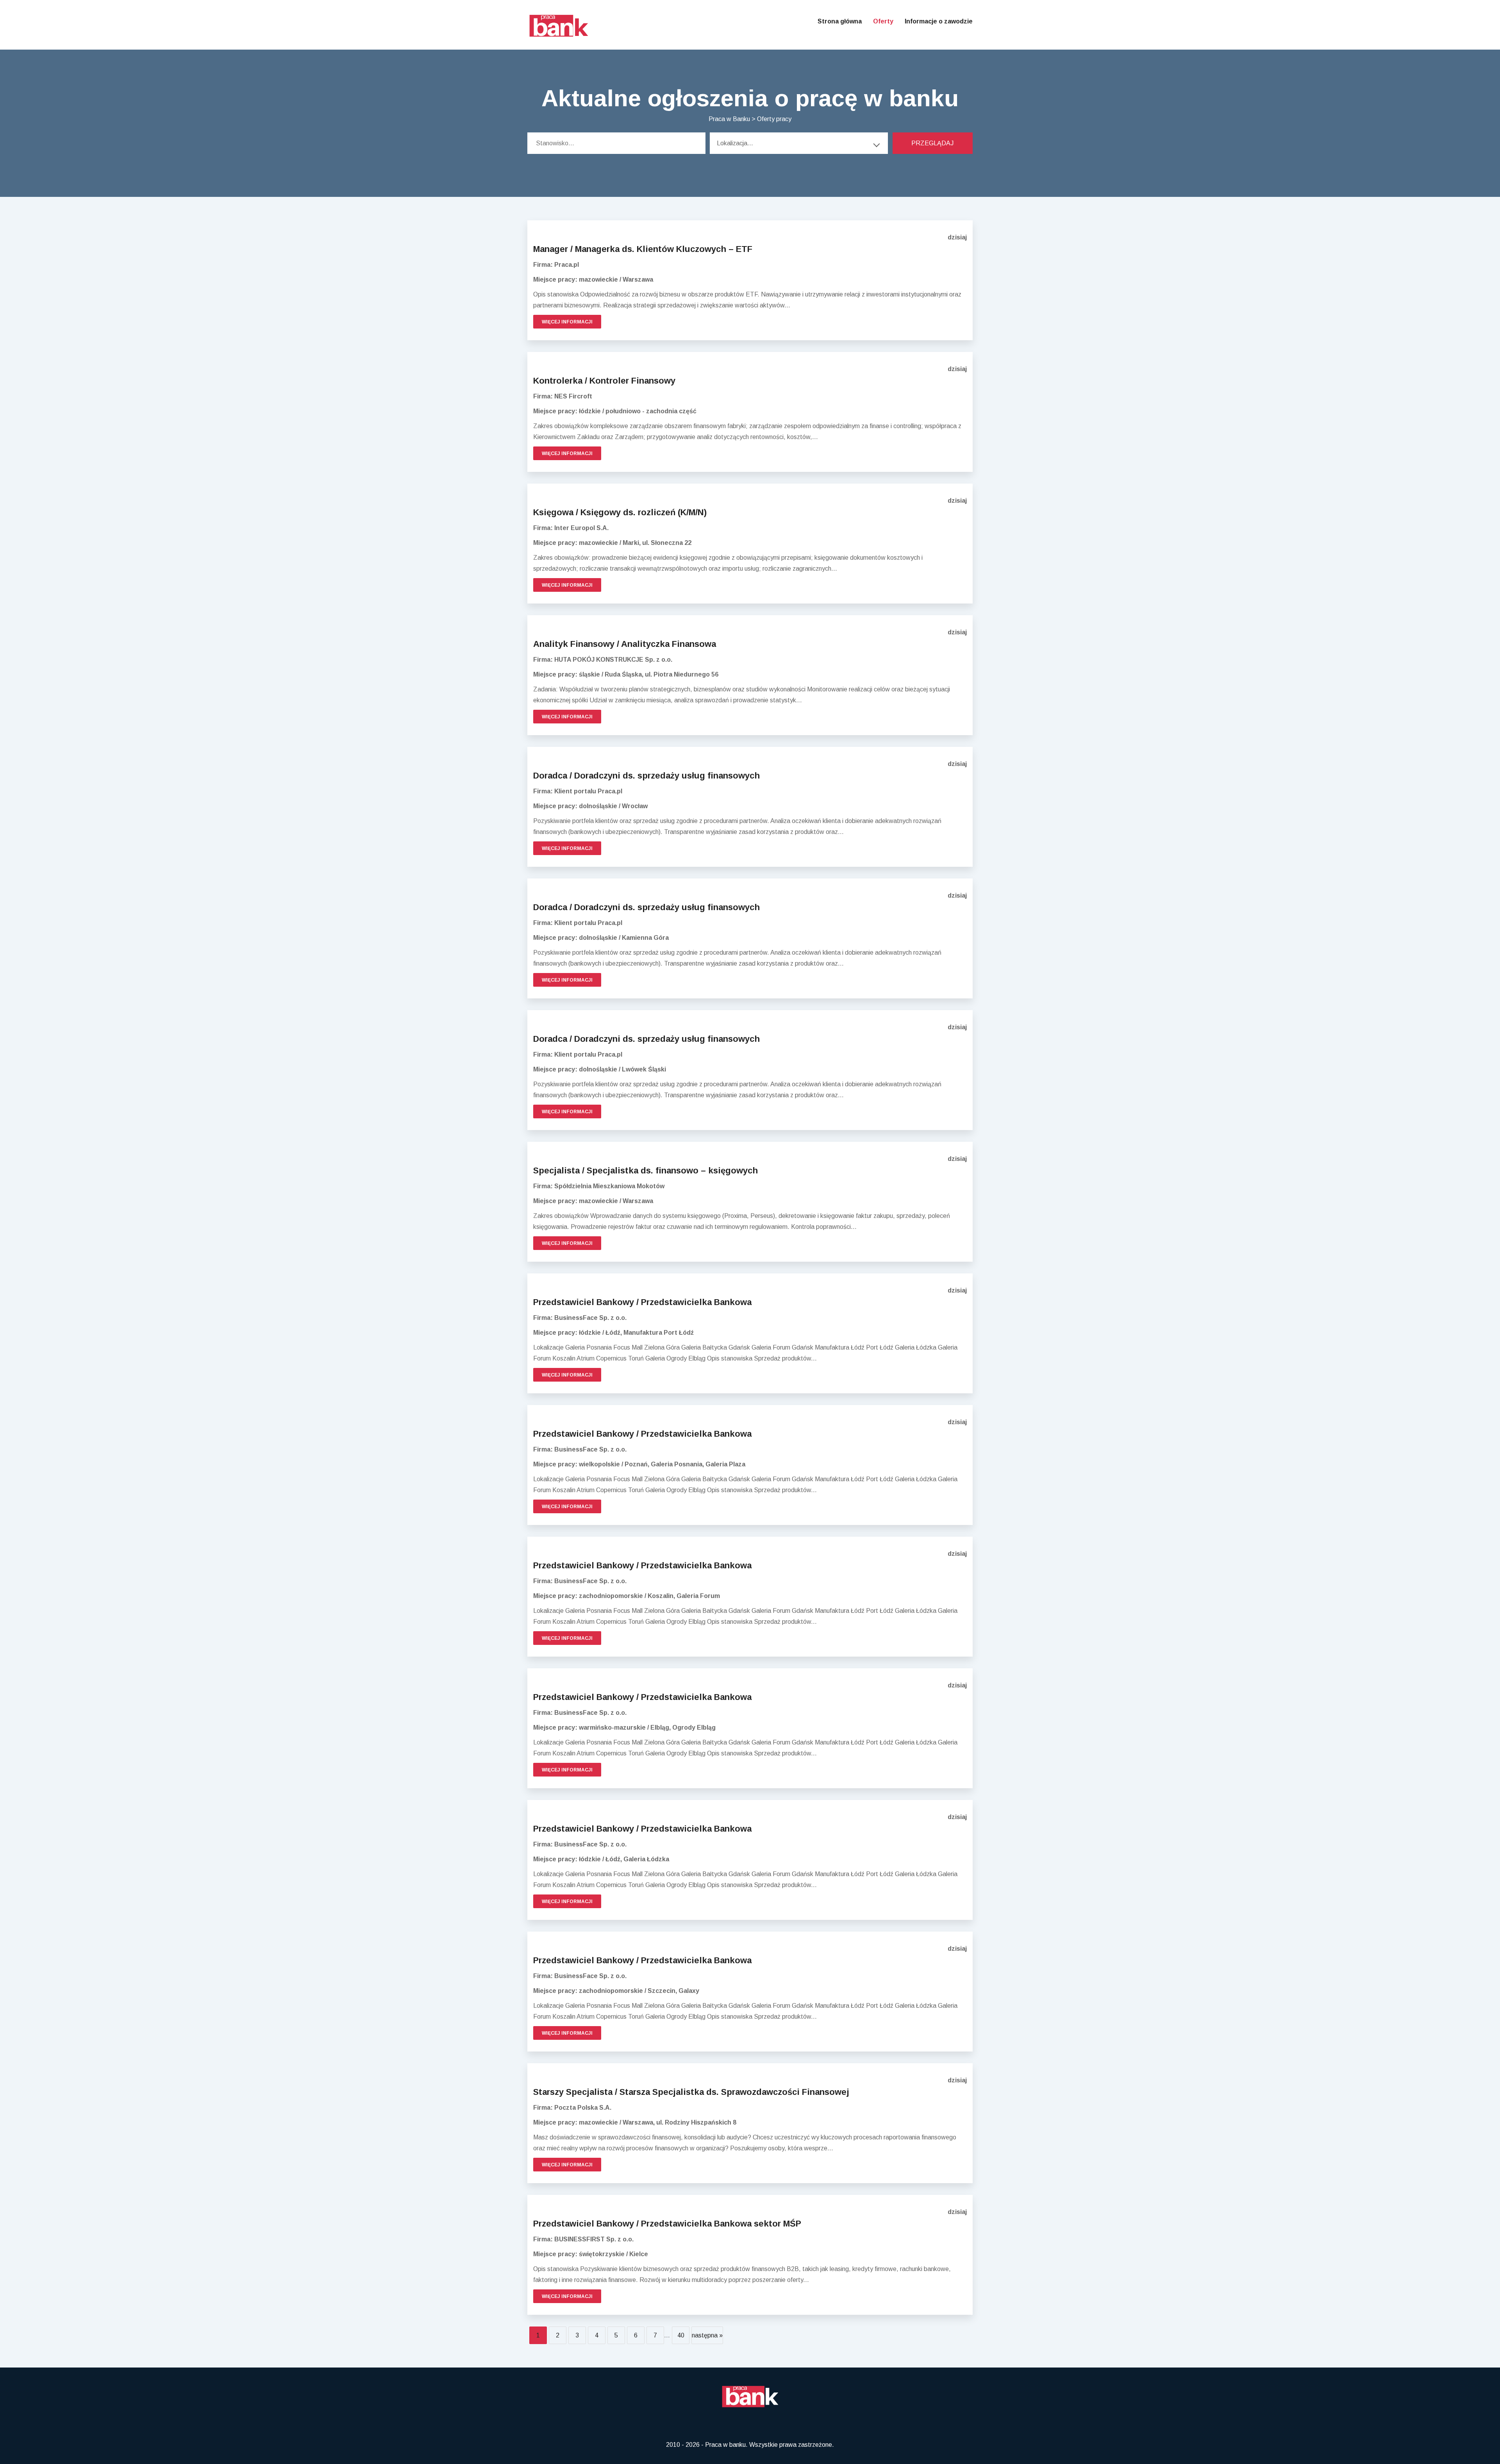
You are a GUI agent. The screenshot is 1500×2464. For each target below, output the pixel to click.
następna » (707, 2335)
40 (681, 2335)
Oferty (883, 21)
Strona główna (840, 21)
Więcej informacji (567, 322)
